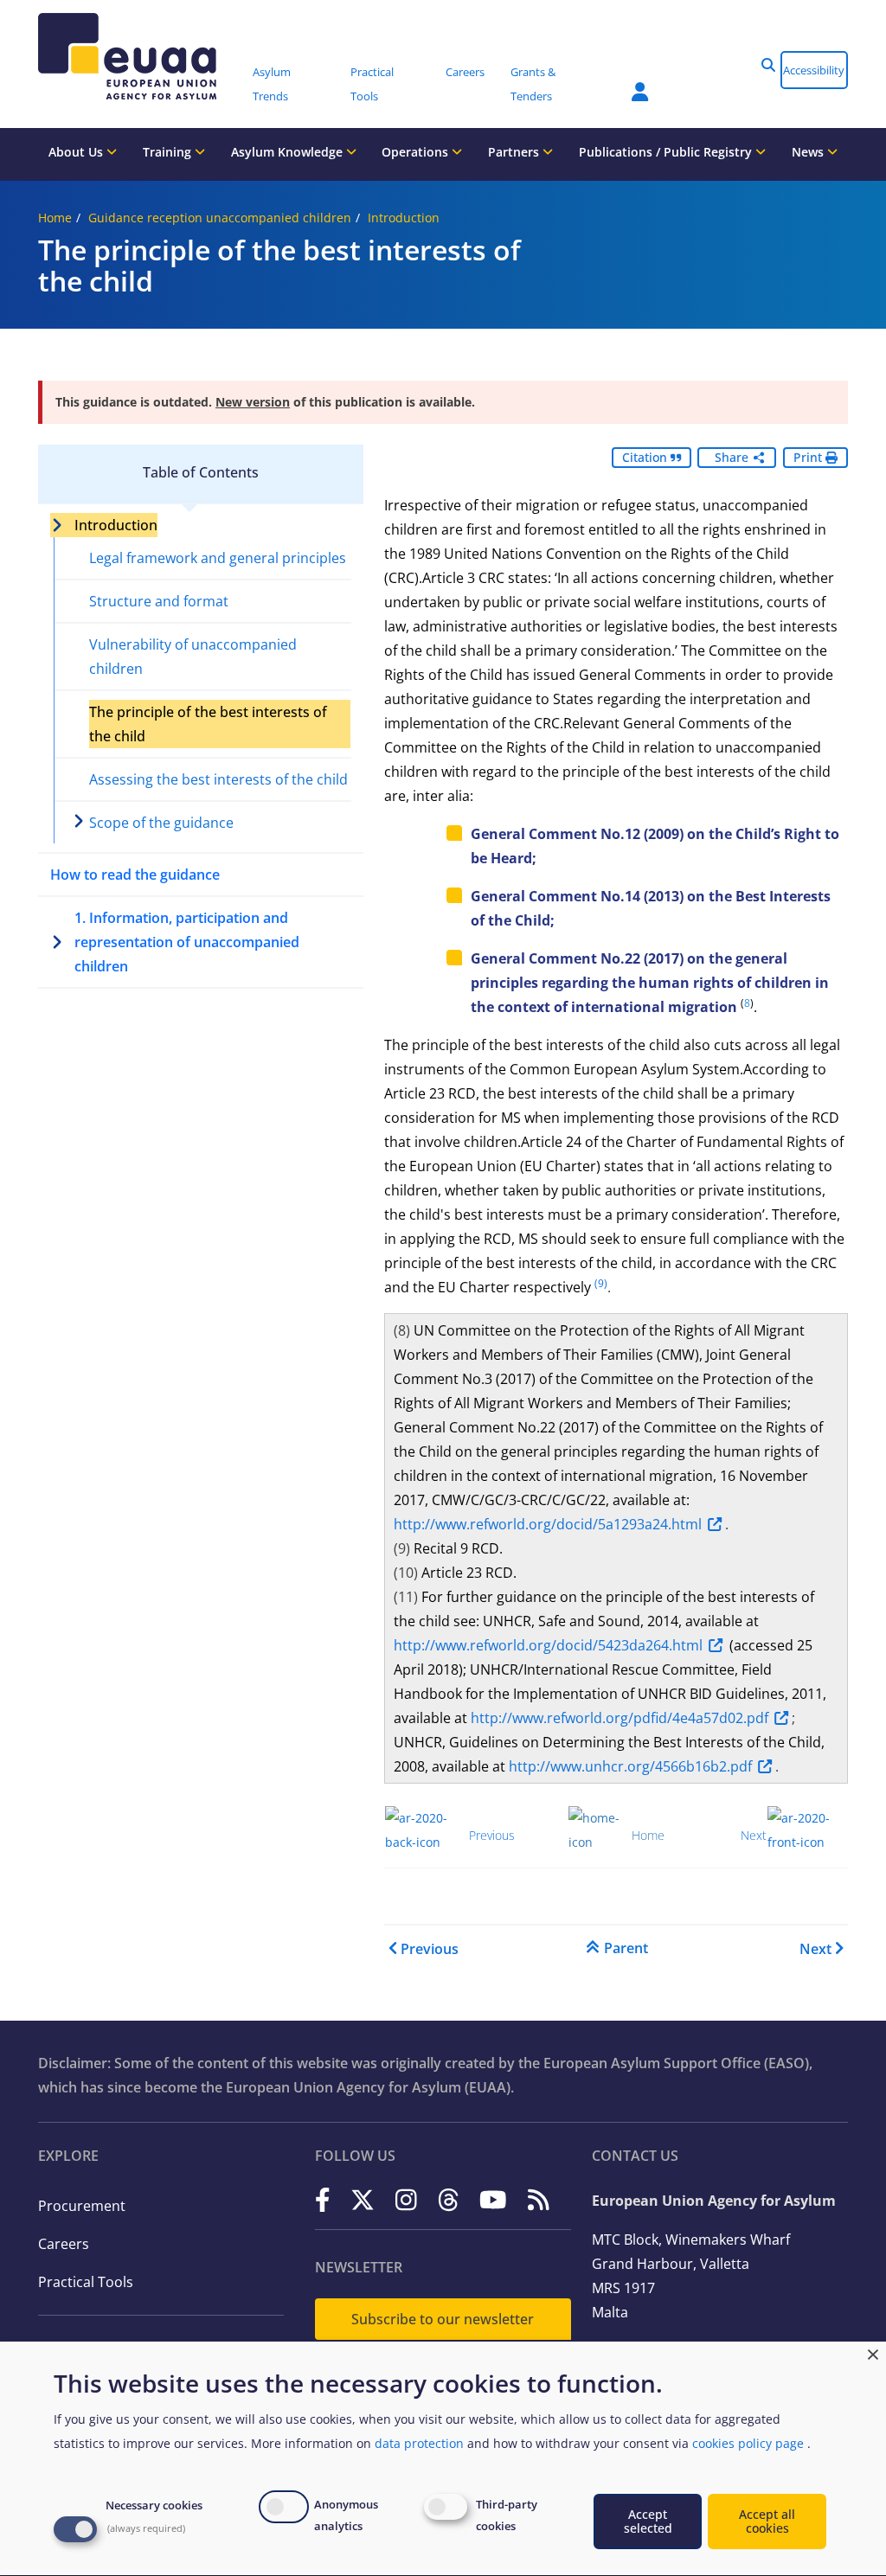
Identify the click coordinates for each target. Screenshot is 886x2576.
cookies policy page (748, 2443)
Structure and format (159, 601)
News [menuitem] (809, 152)
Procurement (82, 2206)
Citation (646, 457)
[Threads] (449, 2199)
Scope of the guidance (161, 823)
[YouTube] (493, 2199)
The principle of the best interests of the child (208, 724)
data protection (419, 2443)
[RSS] (539, 2199)
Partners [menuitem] (515, 152)
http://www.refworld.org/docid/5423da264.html (548, 1645)
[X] (363, 2199)
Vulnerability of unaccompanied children (193, 657)
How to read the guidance (135, 875)
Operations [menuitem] (417, 152)
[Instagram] (406, 2199)
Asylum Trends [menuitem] (272, 84)
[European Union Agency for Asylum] (139, 56)
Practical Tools (86, 2282)
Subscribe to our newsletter (443, 2319)
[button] (768, 65)
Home (55, 218)
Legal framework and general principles (218, 558)
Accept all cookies (767, 2521)
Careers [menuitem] (465, 72)
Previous (430, 1949)
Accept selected (648, 2521)
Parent (626, 1948)
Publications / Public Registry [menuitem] (667, 152)
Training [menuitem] (169, 152)
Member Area (627, 81)
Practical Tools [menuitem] (372, 84)
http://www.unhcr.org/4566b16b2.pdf (630, 1766)
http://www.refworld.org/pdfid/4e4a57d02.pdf (620, 1718)
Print (809, 457)
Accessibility (814, 70)
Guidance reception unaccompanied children (220, 218)
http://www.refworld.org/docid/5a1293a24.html (548, 1524)
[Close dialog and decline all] (873, 2352)
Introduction (404, 218)
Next (815, 1949)
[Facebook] (323, 2199)
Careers (64, 2244)
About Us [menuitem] (77, 152)
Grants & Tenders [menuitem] (533, 84)
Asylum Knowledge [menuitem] (289, 152)
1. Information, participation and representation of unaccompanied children (187, 942)
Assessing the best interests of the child (218, 779)
